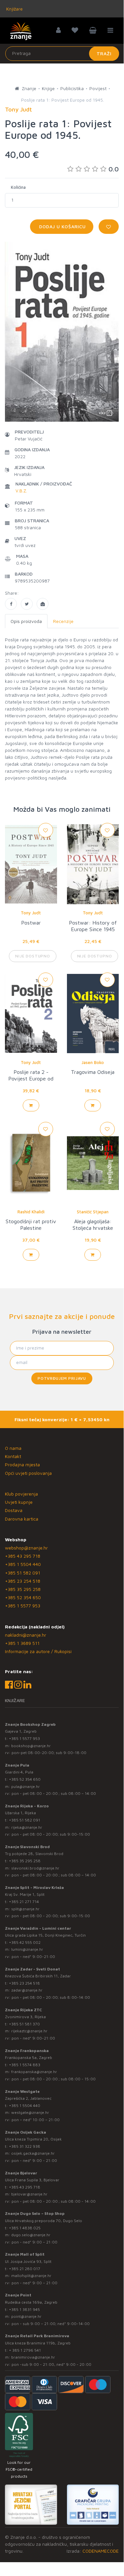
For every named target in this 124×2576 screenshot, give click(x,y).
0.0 (114, 169)
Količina (18, 187)
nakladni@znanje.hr (26, 1635)
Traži (104, 53)
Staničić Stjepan (93, 1212)
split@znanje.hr (25, 1909)
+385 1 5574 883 (25, 2065)
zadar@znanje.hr (27, 1990)
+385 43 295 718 (23, 1556)
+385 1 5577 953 (23, 1606)
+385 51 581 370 (24, 2024)
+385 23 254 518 (23, 1581)
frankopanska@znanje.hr (34, 2072)
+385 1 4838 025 (25, 2228)
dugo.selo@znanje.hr (31, 2235)
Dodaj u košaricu (62, 226)
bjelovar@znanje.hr (29, 2194)
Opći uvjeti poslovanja (28, 1473)
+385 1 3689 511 (22, 1643)
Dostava (14, 1510)
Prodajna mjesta (22, 1464)
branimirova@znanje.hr (33, 2357)
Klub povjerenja (21, 1494)
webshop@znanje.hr (26, 1548)
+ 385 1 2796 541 (25, 2350)
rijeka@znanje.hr (27, 1827)
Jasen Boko (93, 1062)
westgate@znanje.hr (30, 2112)
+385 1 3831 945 (24, 2309)
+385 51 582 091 (23, 1573)
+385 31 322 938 (25, 2146)
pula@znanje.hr (26, 1786)
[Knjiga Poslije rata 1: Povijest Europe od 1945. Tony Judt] (11, 604)
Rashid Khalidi (31, 1212)
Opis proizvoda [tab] (26, 621)
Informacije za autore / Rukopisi (38, 1651)
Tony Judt (31, 913)
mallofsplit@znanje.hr (31, 2276)
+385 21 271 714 (24, 1902)
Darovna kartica (22, 1519)
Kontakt (13, 1456)
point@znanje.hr (26, 2316)
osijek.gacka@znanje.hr (33, 2153)
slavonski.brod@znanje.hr (35, 1868)
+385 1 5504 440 (23, 1564)
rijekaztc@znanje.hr (29, 2031)
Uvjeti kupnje (19, 1502)
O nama (13, 1448)
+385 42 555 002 (25, 1942)
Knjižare (14, 9)
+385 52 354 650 (23, 1597)
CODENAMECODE (101, 2551)
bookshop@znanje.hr (31, 1746)
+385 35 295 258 (23, 1589)
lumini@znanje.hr (27, 1949)
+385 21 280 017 (25, 2269)
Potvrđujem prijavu (62, 1378)
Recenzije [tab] (63, 621)
